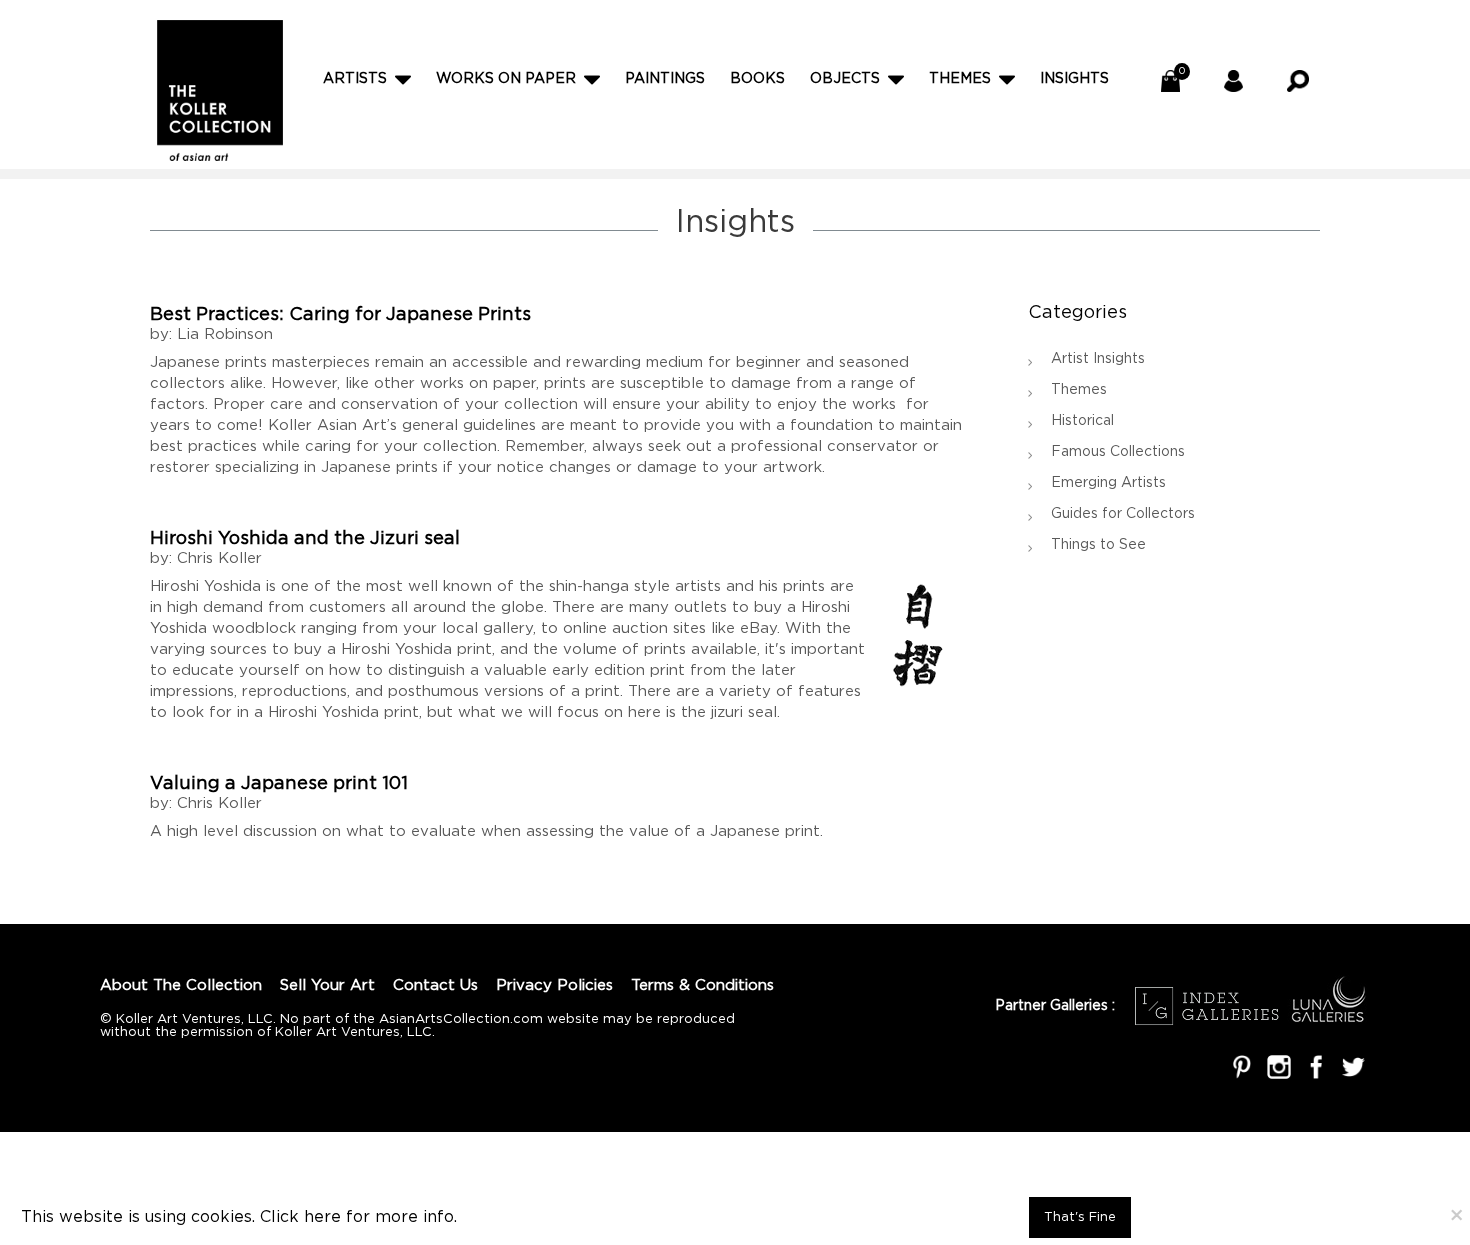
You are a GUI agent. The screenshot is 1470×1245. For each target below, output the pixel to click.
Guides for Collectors (1123, 514)
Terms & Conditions (702, 985)
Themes (960, 79)
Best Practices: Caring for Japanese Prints (340, 315)
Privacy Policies (554, 985)
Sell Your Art (327, 985)
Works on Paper (506, 79)
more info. (416, 1217)
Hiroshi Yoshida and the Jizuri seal (305, 539)
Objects (845, 79)
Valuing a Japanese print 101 (279, 784)
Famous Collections (1118, 452)
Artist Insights (1098, 359)
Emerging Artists (1108, 483)
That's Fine (1080, 1217)
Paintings (665, 79)
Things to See (1098, 545)
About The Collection (181, 985)
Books (757, 79)
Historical (1082, 421)
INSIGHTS (1074, 79)
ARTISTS (355, 79)
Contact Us (435, 985)
